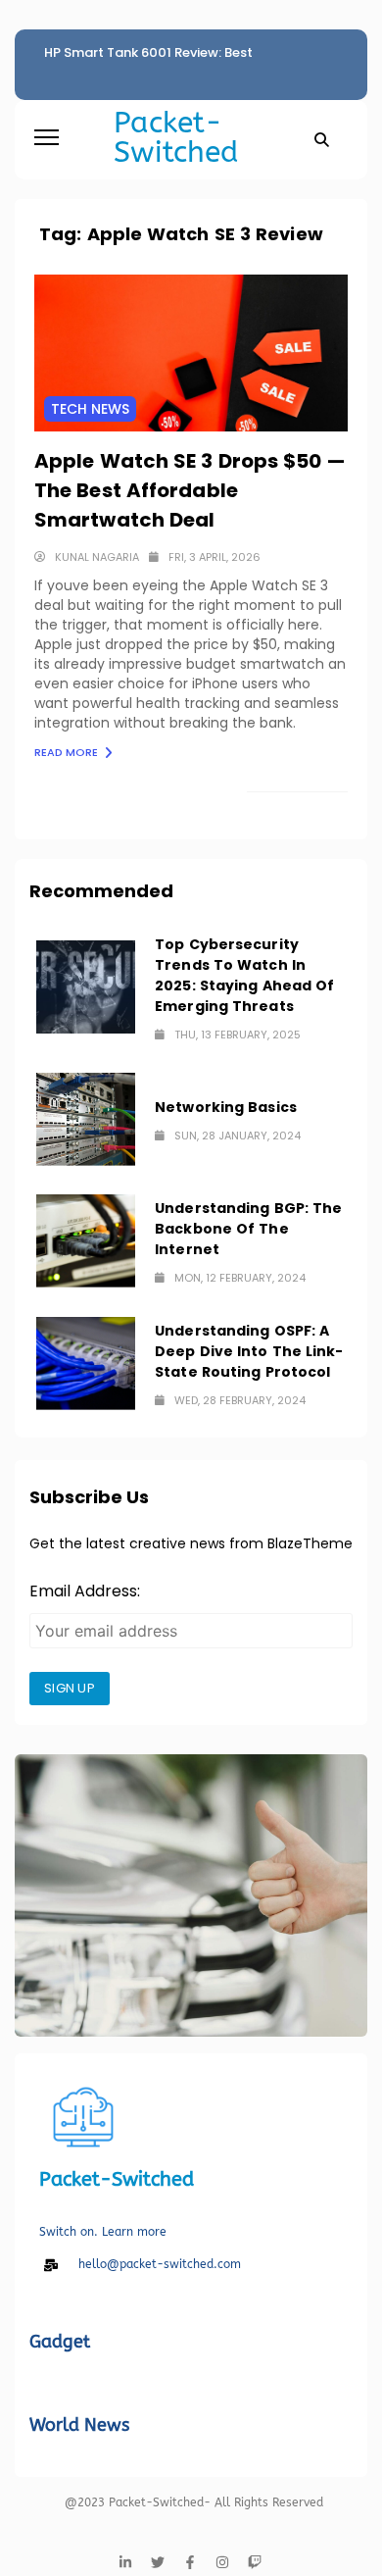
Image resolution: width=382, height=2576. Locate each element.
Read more (68, 752)
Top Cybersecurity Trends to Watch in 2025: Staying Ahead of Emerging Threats (244, 975)
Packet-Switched (176, 137)
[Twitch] (255, 2562)
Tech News (90, 409)
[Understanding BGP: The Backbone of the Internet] (86, 1241)
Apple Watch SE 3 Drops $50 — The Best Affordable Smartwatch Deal (190, 490)
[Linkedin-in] (125, 2562)
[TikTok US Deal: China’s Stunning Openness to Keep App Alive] (191, 1895)
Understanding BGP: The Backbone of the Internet (248, 1229)
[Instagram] (222, 2562)
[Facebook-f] (190, 2562)
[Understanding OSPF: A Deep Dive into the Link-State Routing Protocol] (86, 1364)
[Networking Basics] (86, 1119)
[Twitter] (158, 2562)
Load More (287, 807)
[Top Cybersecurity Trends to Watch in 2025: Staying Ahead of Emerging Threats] (86, 987)
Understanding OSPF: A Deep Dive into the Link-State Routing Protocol (249, 1351)
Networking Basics (226, 1107)
